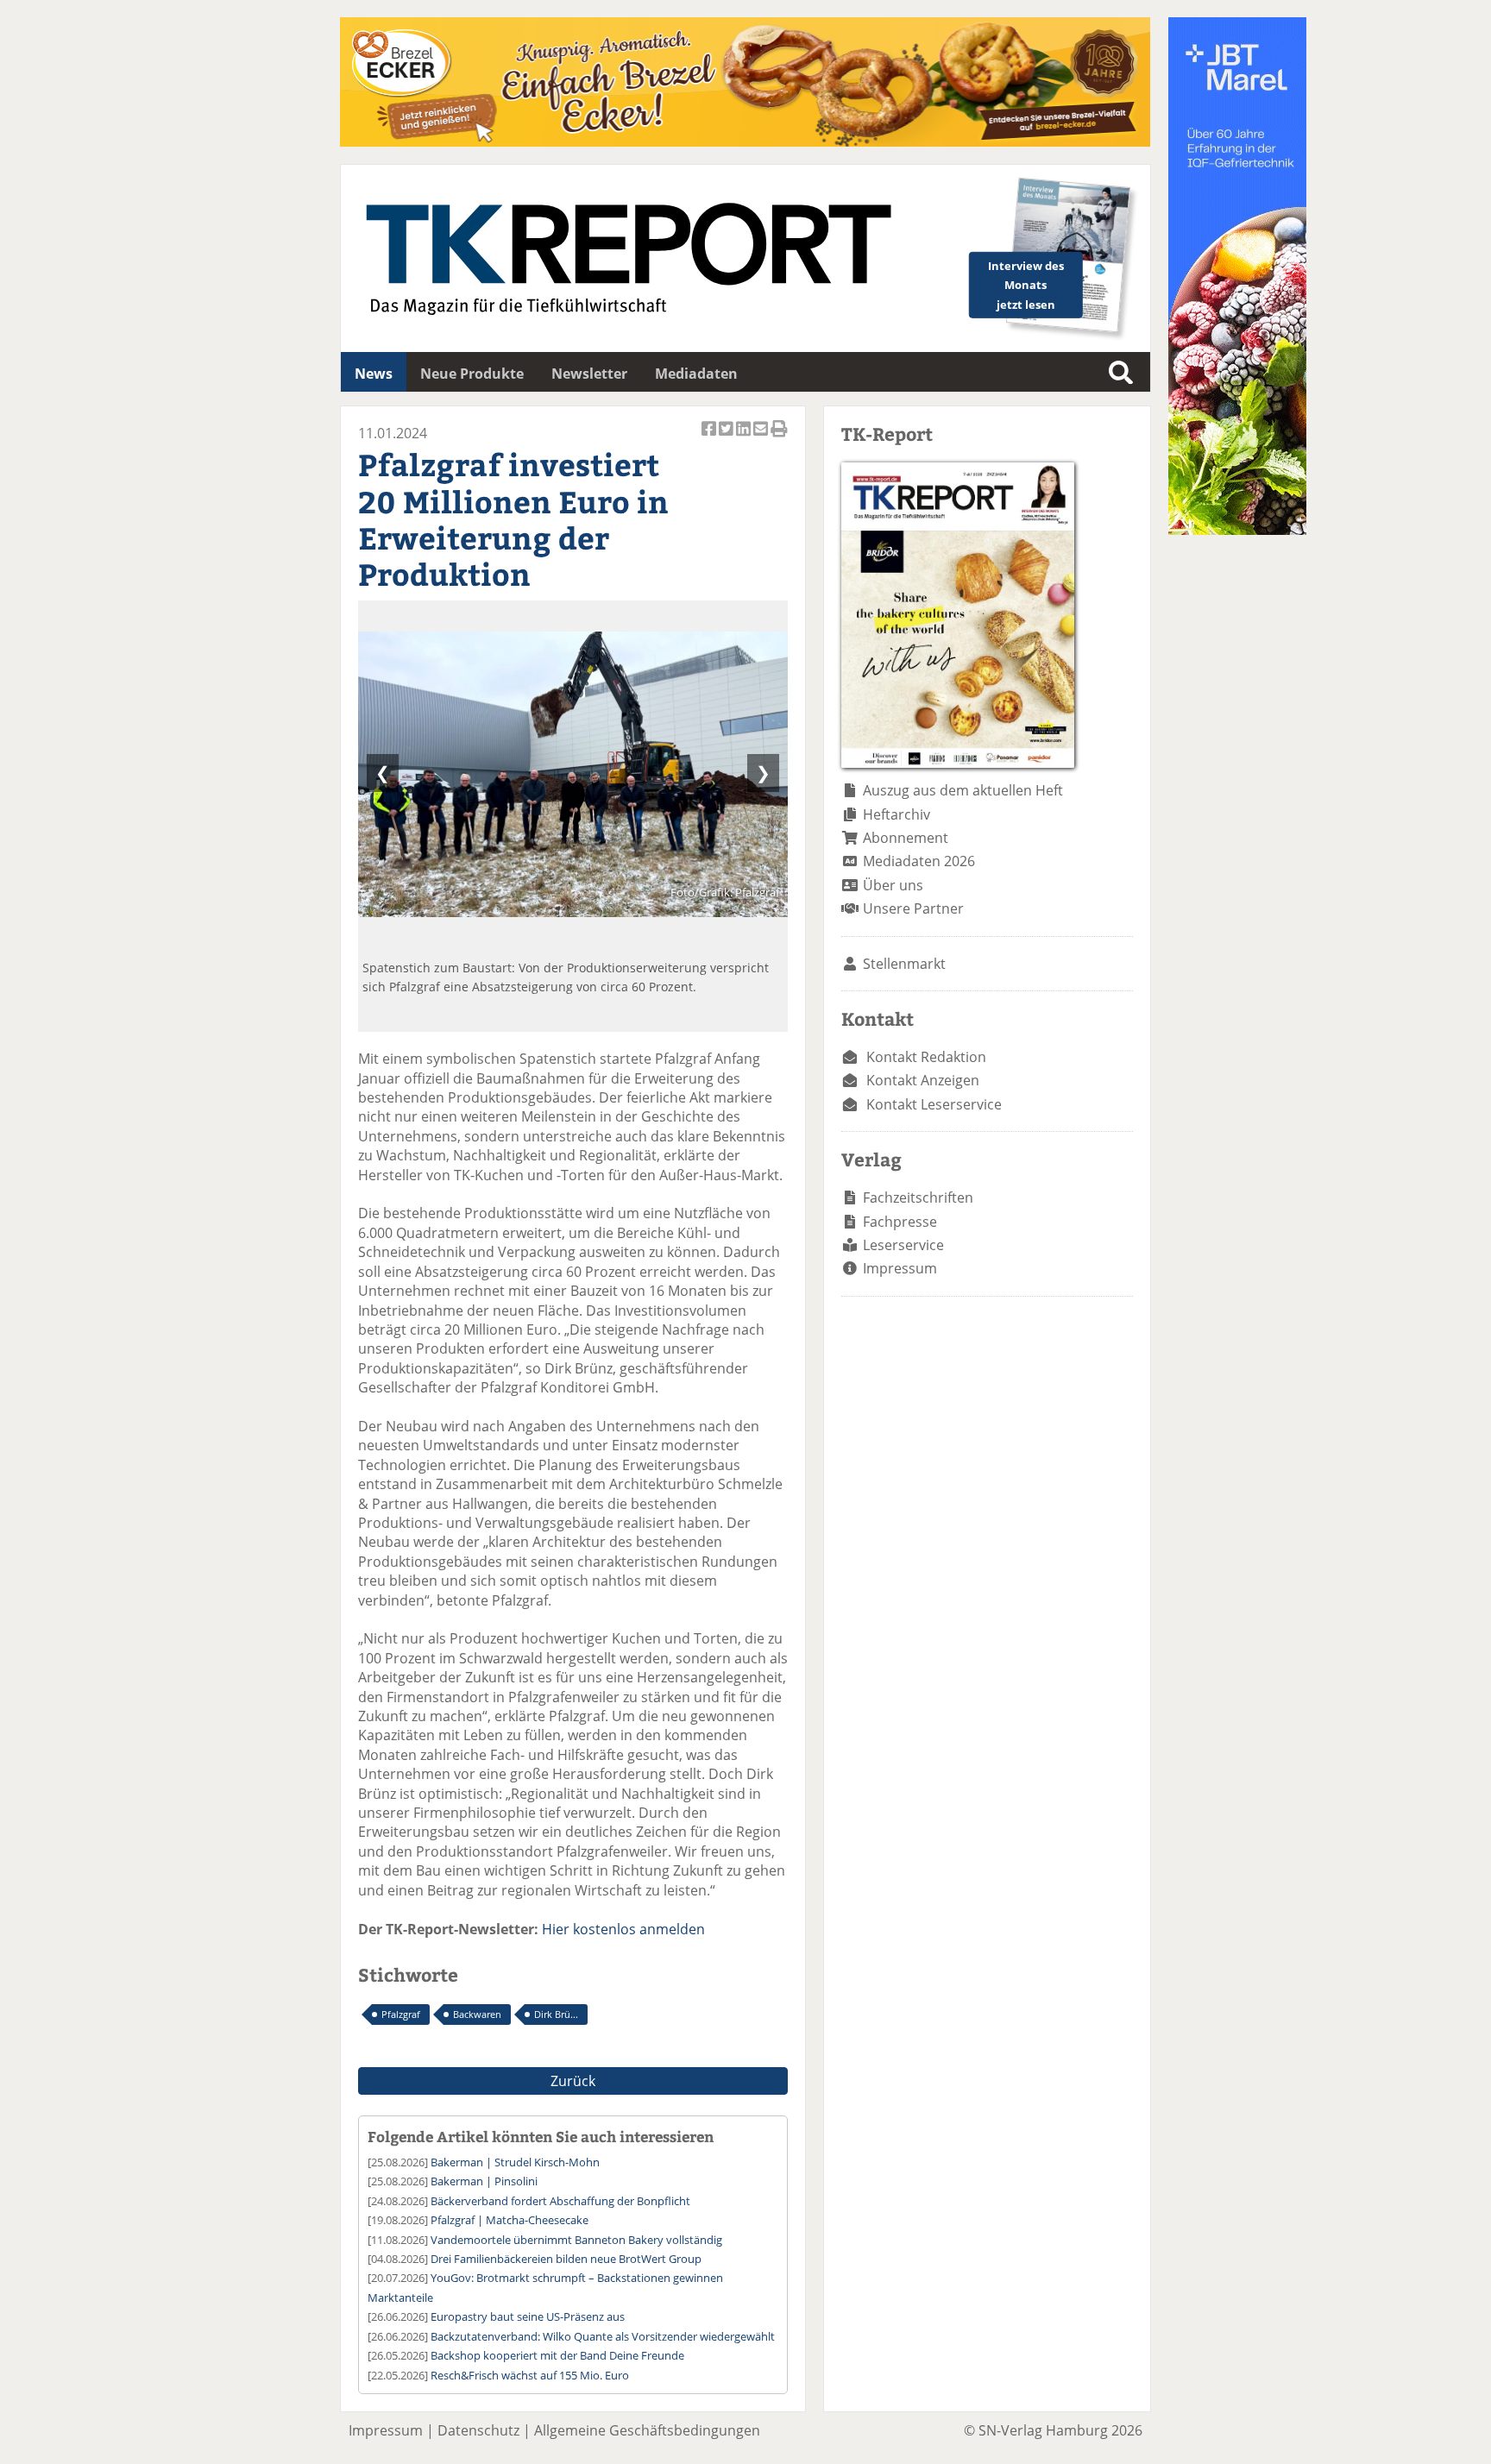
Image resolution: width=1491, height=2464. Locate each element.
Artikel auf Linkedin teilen (745, 438)
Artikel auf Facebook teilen (710, 438)
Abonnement (906, 838)
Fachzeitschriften (918, 1197)
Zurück (573, 2081)
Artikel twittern (727, 438)
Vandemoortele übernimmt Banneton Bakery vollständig (576, 2240)
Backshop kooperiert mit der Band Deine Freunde (557, 2355)
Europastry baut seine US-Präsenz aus (528, 2316)
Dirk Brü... (556, 2014)
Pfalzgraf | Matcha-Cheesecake (510, 2220)
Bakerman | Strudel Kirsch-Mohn (515, 2162)
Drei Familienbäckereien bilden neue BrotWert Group (566, 2259)
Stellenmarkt (904, 964)
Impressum (900, 1268)
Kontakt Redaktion (926, 1057)
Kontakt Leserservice (934, 1104)
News (374, 374)
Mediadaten (696, 374)
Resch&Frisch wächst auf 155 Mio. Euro (530, 2375)
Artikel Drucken (779, 438)
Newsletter (589, 374)
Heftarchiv (896, 814)
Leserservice (903, 1245)
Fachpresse (900, 1222)
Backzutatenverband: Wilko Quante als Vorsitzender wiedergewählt (603, 2336)
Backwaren (477, 2014)
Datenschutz (478, 2430)
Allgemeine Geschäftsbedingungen (647, 2430)
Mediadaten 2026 (919, 861)
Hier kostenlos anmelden (623, 1929)
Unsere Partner (913, 908)
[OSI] (1237, 530)
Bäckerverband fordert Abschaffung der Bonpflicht (560, 2201)
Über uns (893, 885)
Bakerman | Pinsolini (484, 2181)
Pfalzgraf (401, 2014)
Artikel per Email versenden (762, 438)
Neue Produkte (472, 374)
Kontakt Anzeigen (923, 1080)
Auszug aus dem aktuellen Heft (963, 790)
